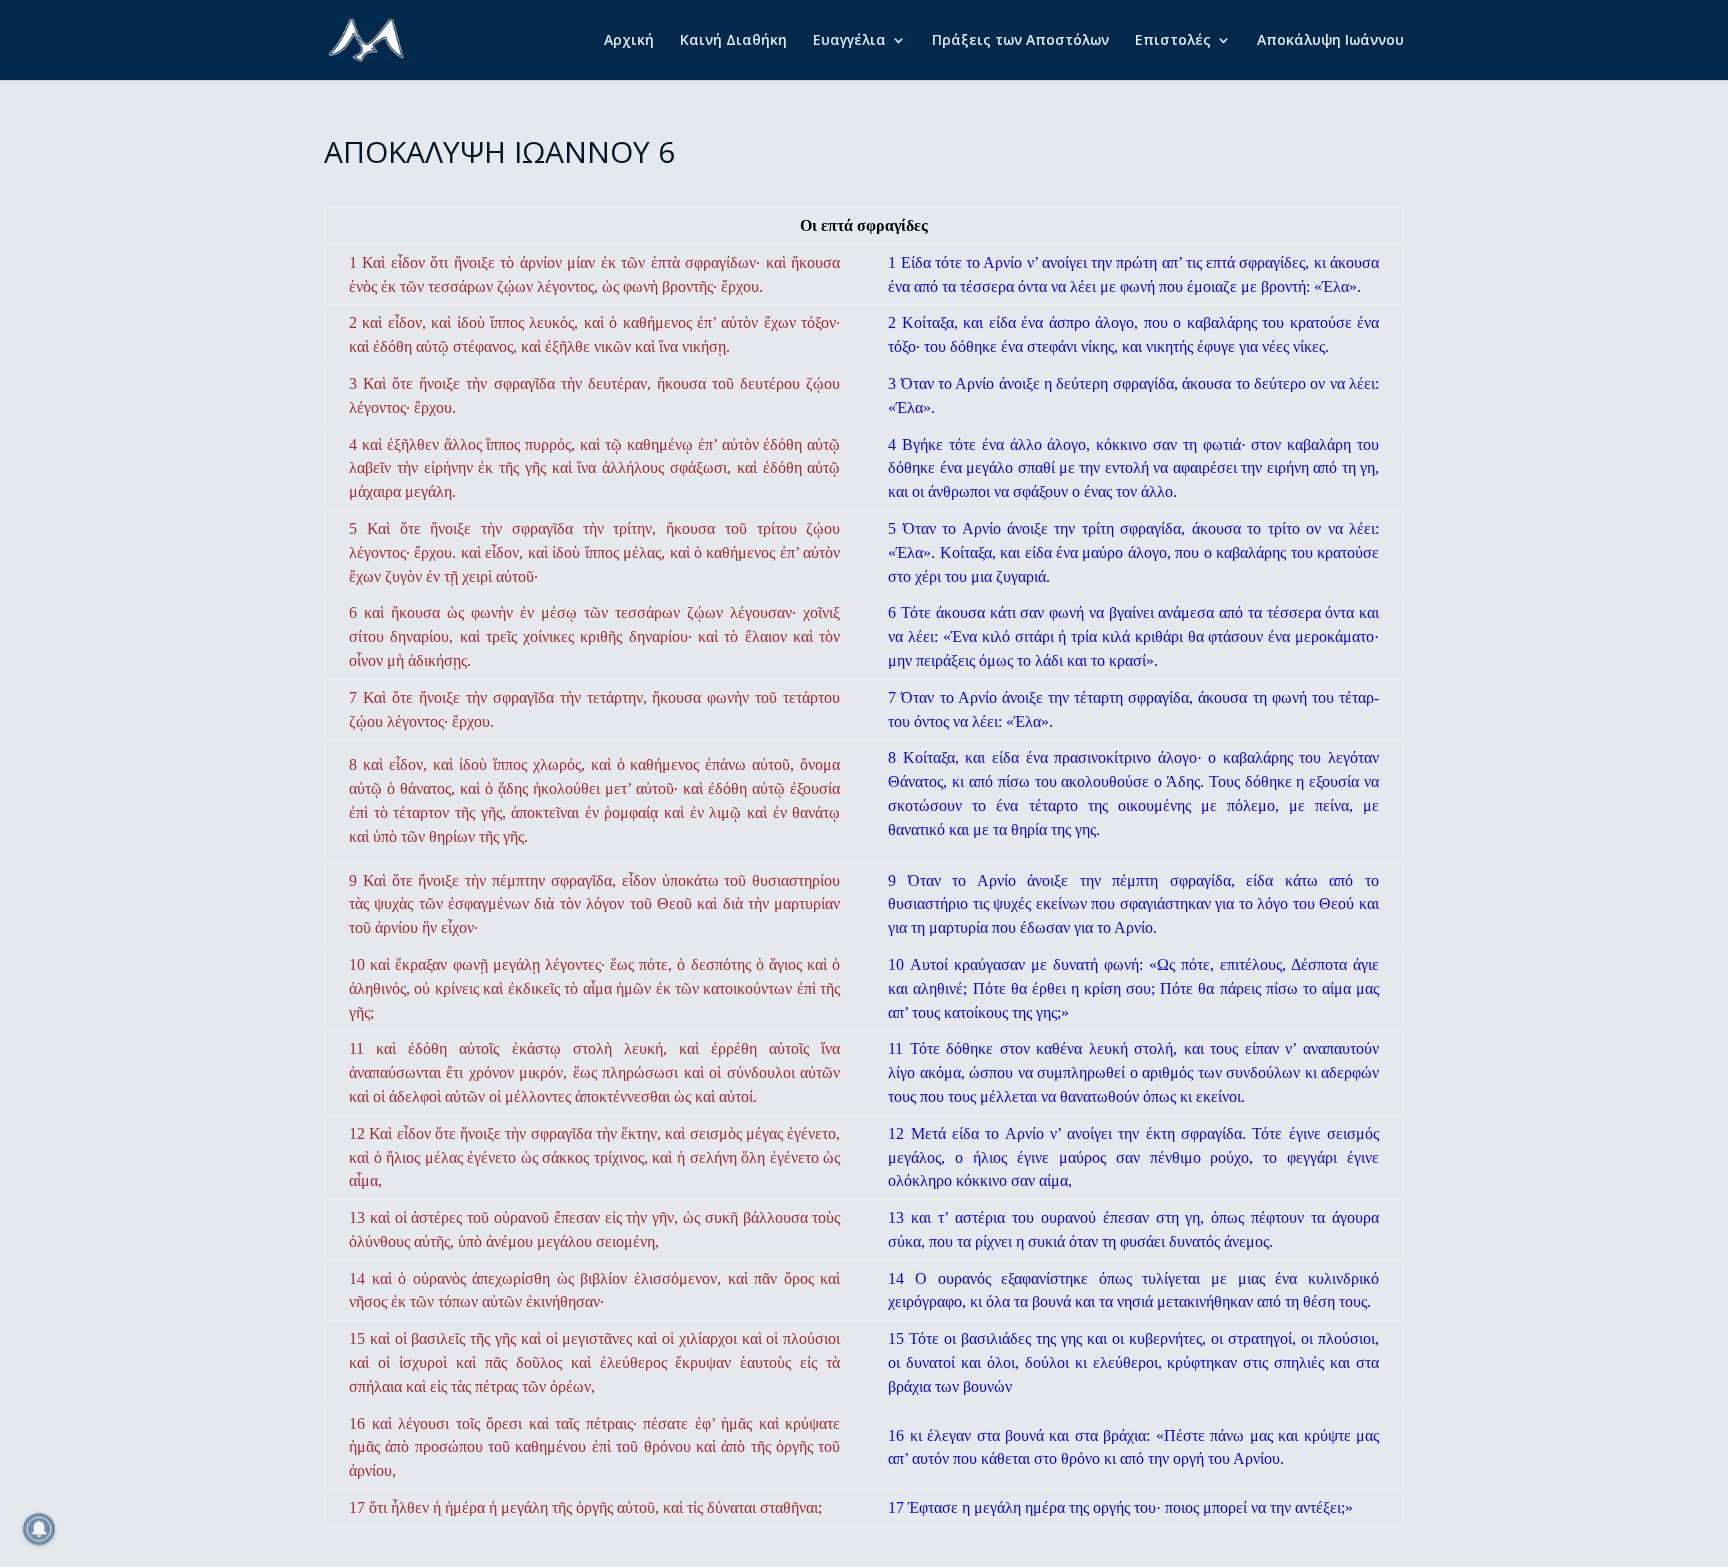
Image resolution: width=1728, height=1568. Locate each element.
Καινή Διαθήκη (733, 41)
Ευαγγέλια (849, 41)
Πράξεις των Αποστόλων (1020, 41)
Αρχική (629, 41)
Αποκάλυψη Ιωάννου (1330, 41)
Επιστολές (1173, 41)
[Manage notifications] (39, 1529)
